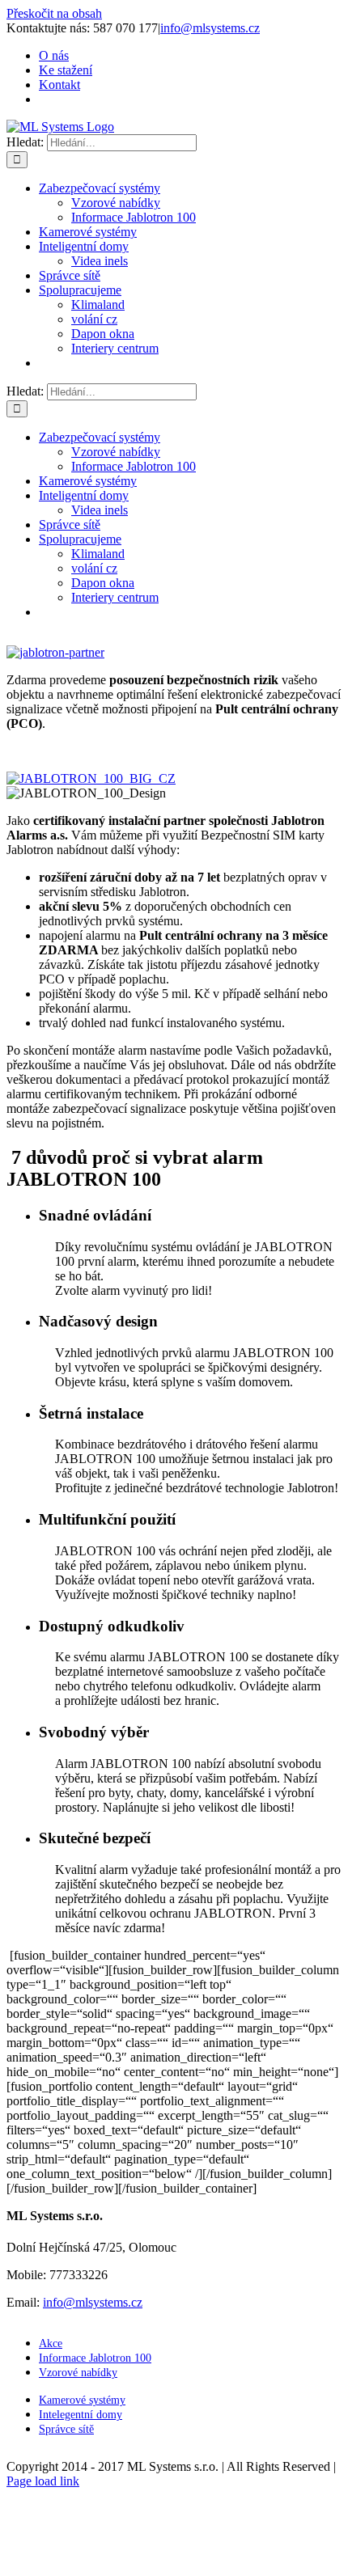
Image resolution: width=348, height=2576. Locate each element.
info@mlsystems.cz (210, 28)
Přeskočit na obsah (54, 13)
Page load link (43, 2481)
